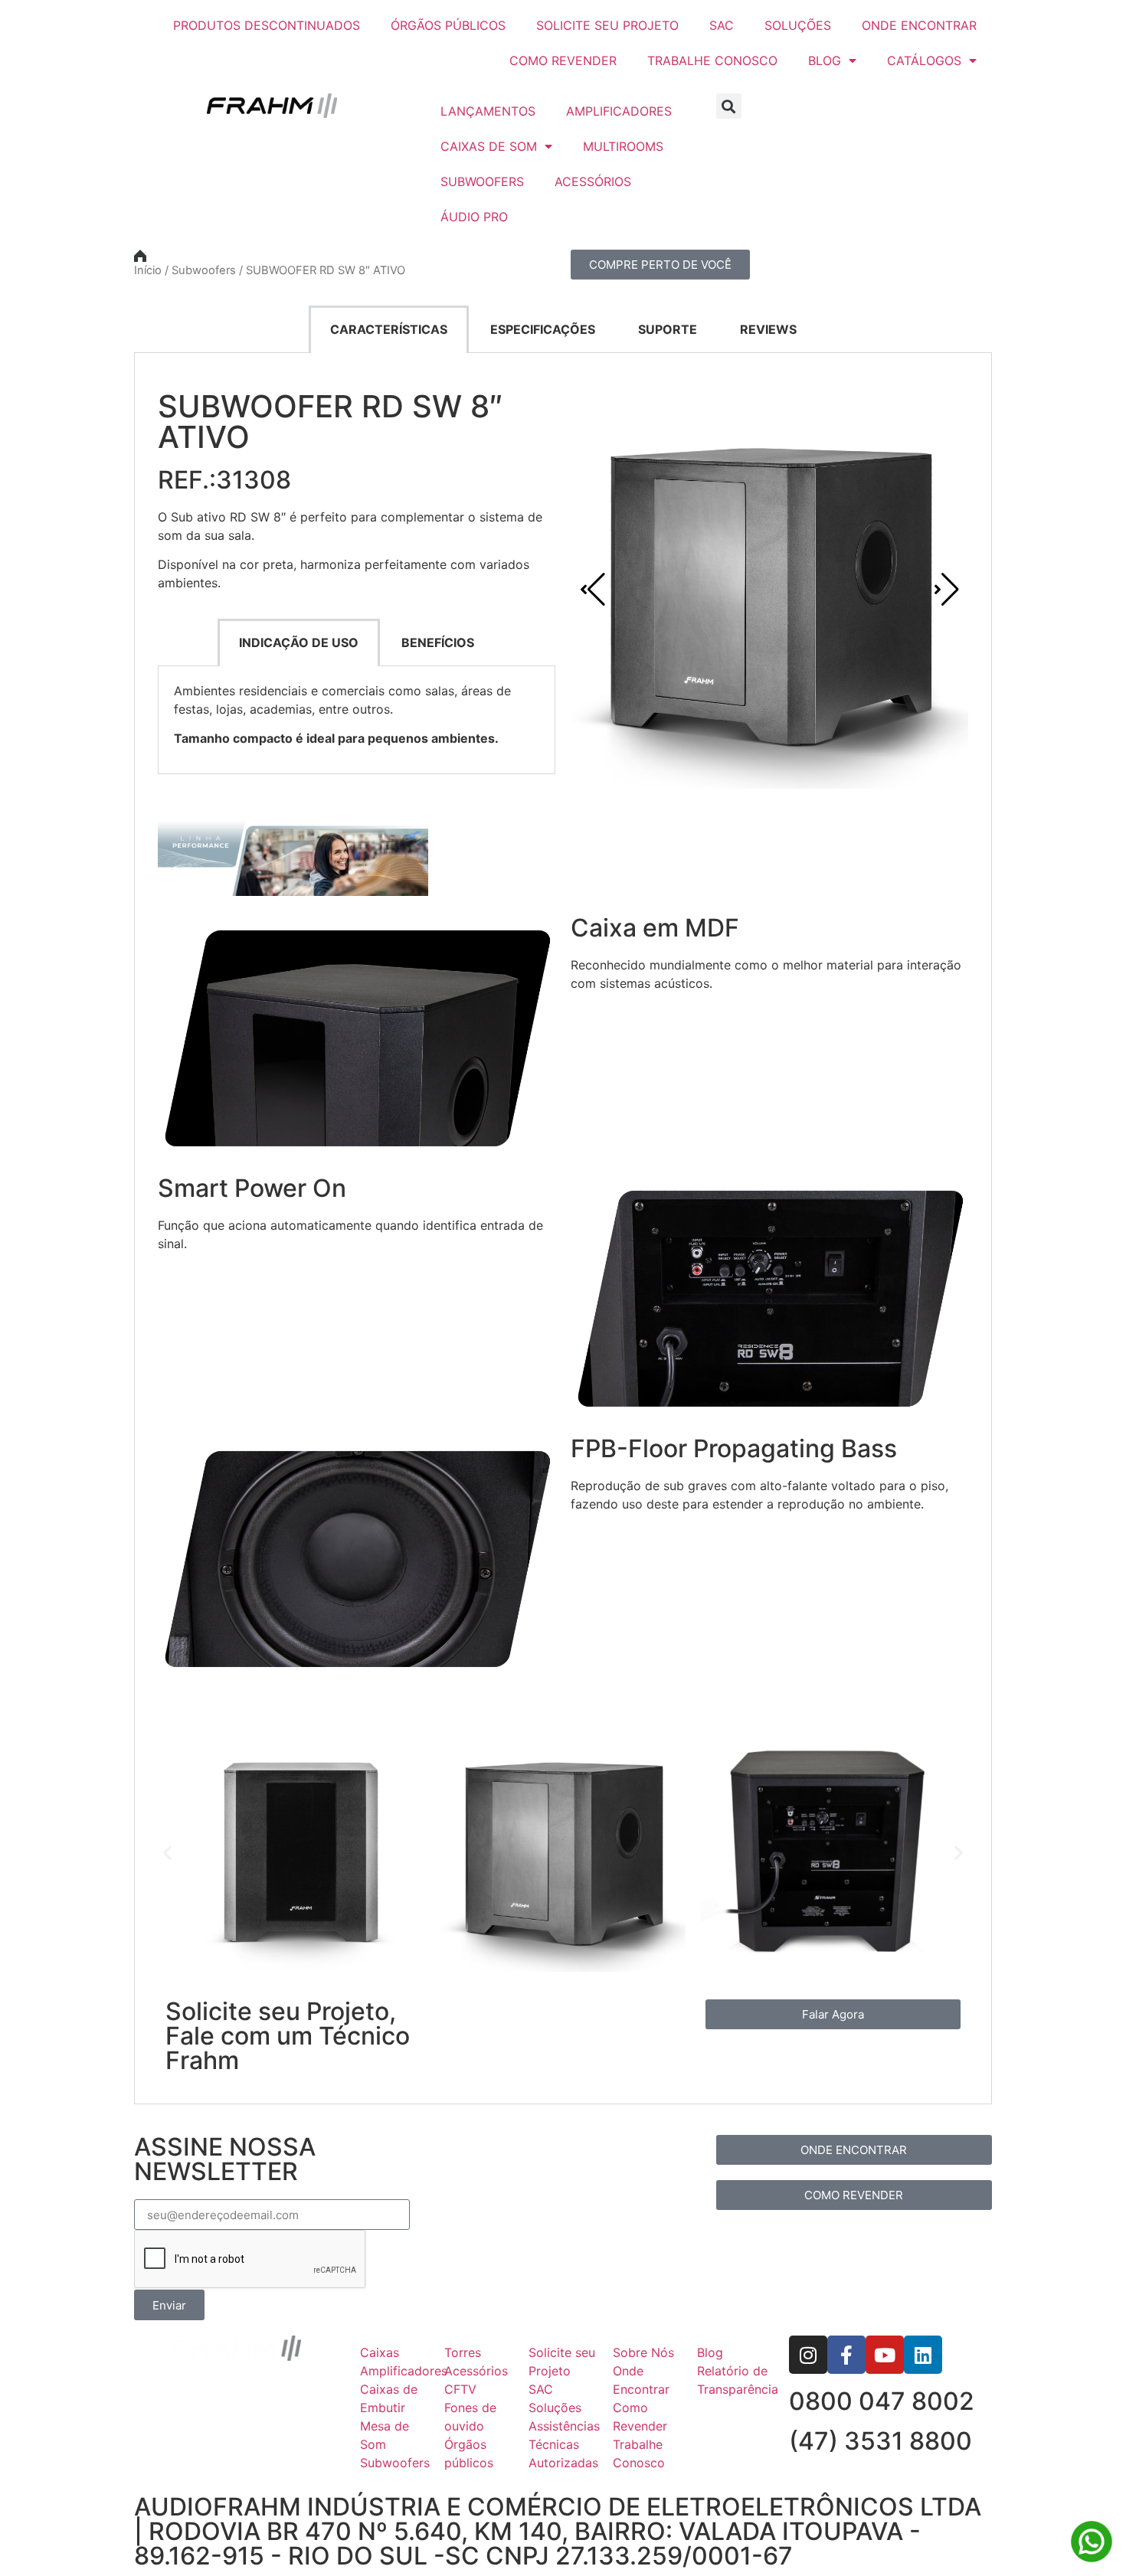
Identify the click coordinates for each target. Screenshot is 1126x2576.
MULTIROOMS (623, 146)
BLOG (825, 60)
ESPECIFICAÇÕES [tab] (543, 329)
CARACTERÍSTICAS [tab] (389, 329)
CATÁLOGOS (924, 60)
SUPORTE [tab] (668, 329)
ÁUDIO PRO (474, 217)
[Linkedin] (923, 2355)
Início (148, 270)
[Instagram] (808, 2355)
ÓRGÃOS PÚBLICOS (448, 25)
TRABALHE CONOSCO (712, 60)
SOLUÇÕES (798, 25)
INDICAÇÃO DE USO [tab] (299, 642)
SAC (722, 25)
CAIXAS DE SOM (489, 146)
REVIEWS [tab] (768, 329)
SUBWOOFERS (482, 181)
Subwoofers (204, 270)
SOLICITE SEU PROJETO (607, 25)
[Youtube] (885, 2355)
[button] (729, 106)
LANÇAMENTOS (488, 111)
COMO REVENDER (563, 60)
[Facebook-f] (846, 2355)
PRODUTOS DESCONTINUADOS (267, 25)
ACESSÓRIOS (593, 181)
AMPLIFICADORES (619, 111)
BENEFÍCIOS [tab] (438, 642)
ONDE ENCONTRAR (919, 25)
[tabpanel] (563, 1229)
